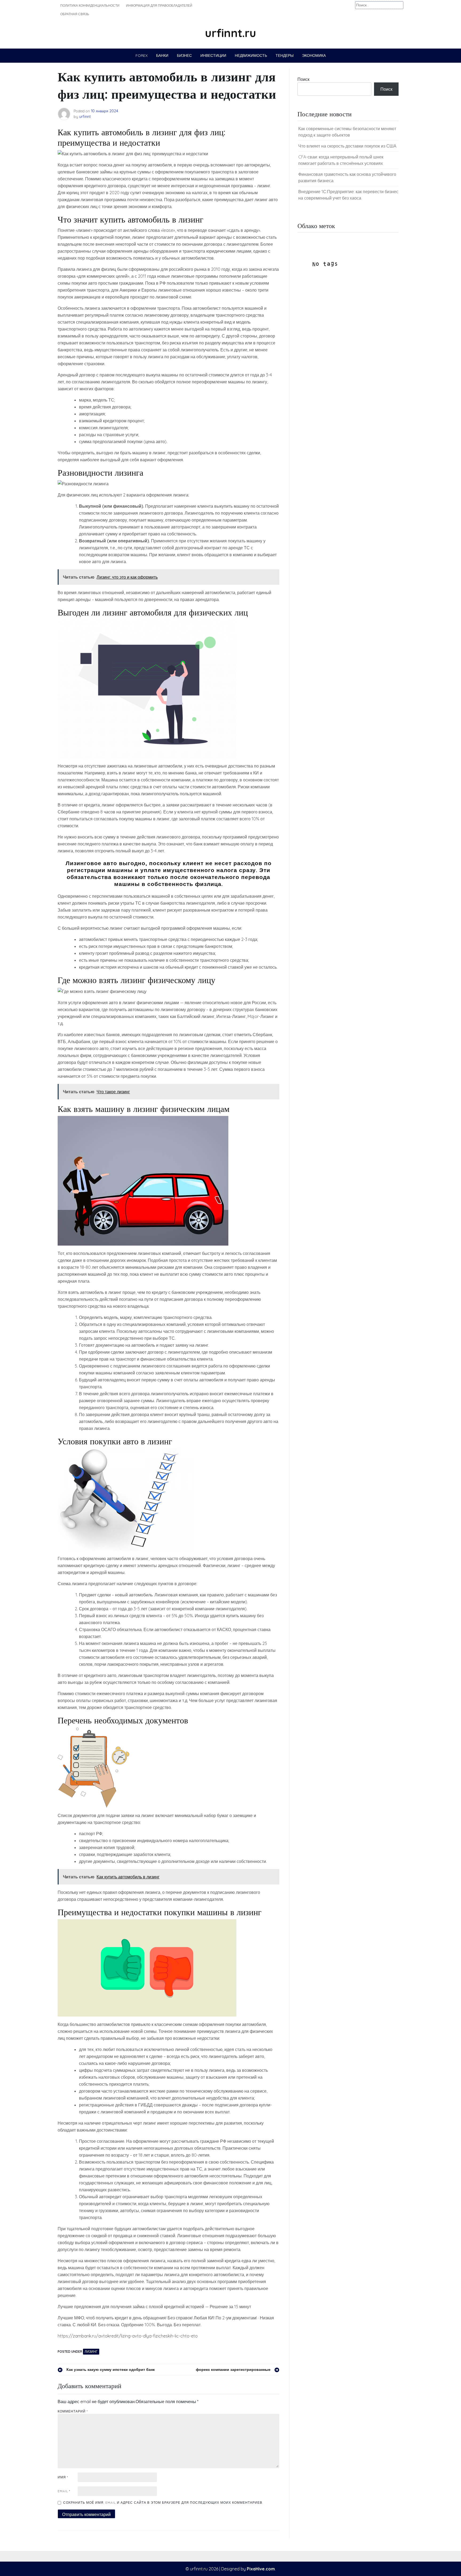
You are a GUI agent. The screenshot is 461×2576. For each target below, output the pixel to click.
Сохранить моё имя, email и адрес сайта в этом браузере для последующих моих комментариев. (163, 2503)
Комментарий (73, 2411)
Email (64, 2491)
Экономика (314, 55)
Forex (142, 55)
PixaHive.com (261, 2569)
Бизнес (184, 55)
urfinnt (85, 117)
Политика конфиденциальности (90, 5)
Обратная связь (75, 14)
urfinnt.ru (230, 33)
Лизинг (91, 2352)
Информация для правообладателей (159, 5)
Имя (63, 2477)
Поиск (303, 79)
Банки (162, 55)
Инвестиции (213, 55)
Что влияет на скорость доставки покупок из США (347, 146)
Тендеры (285, 55)
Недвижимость (251, 55)
